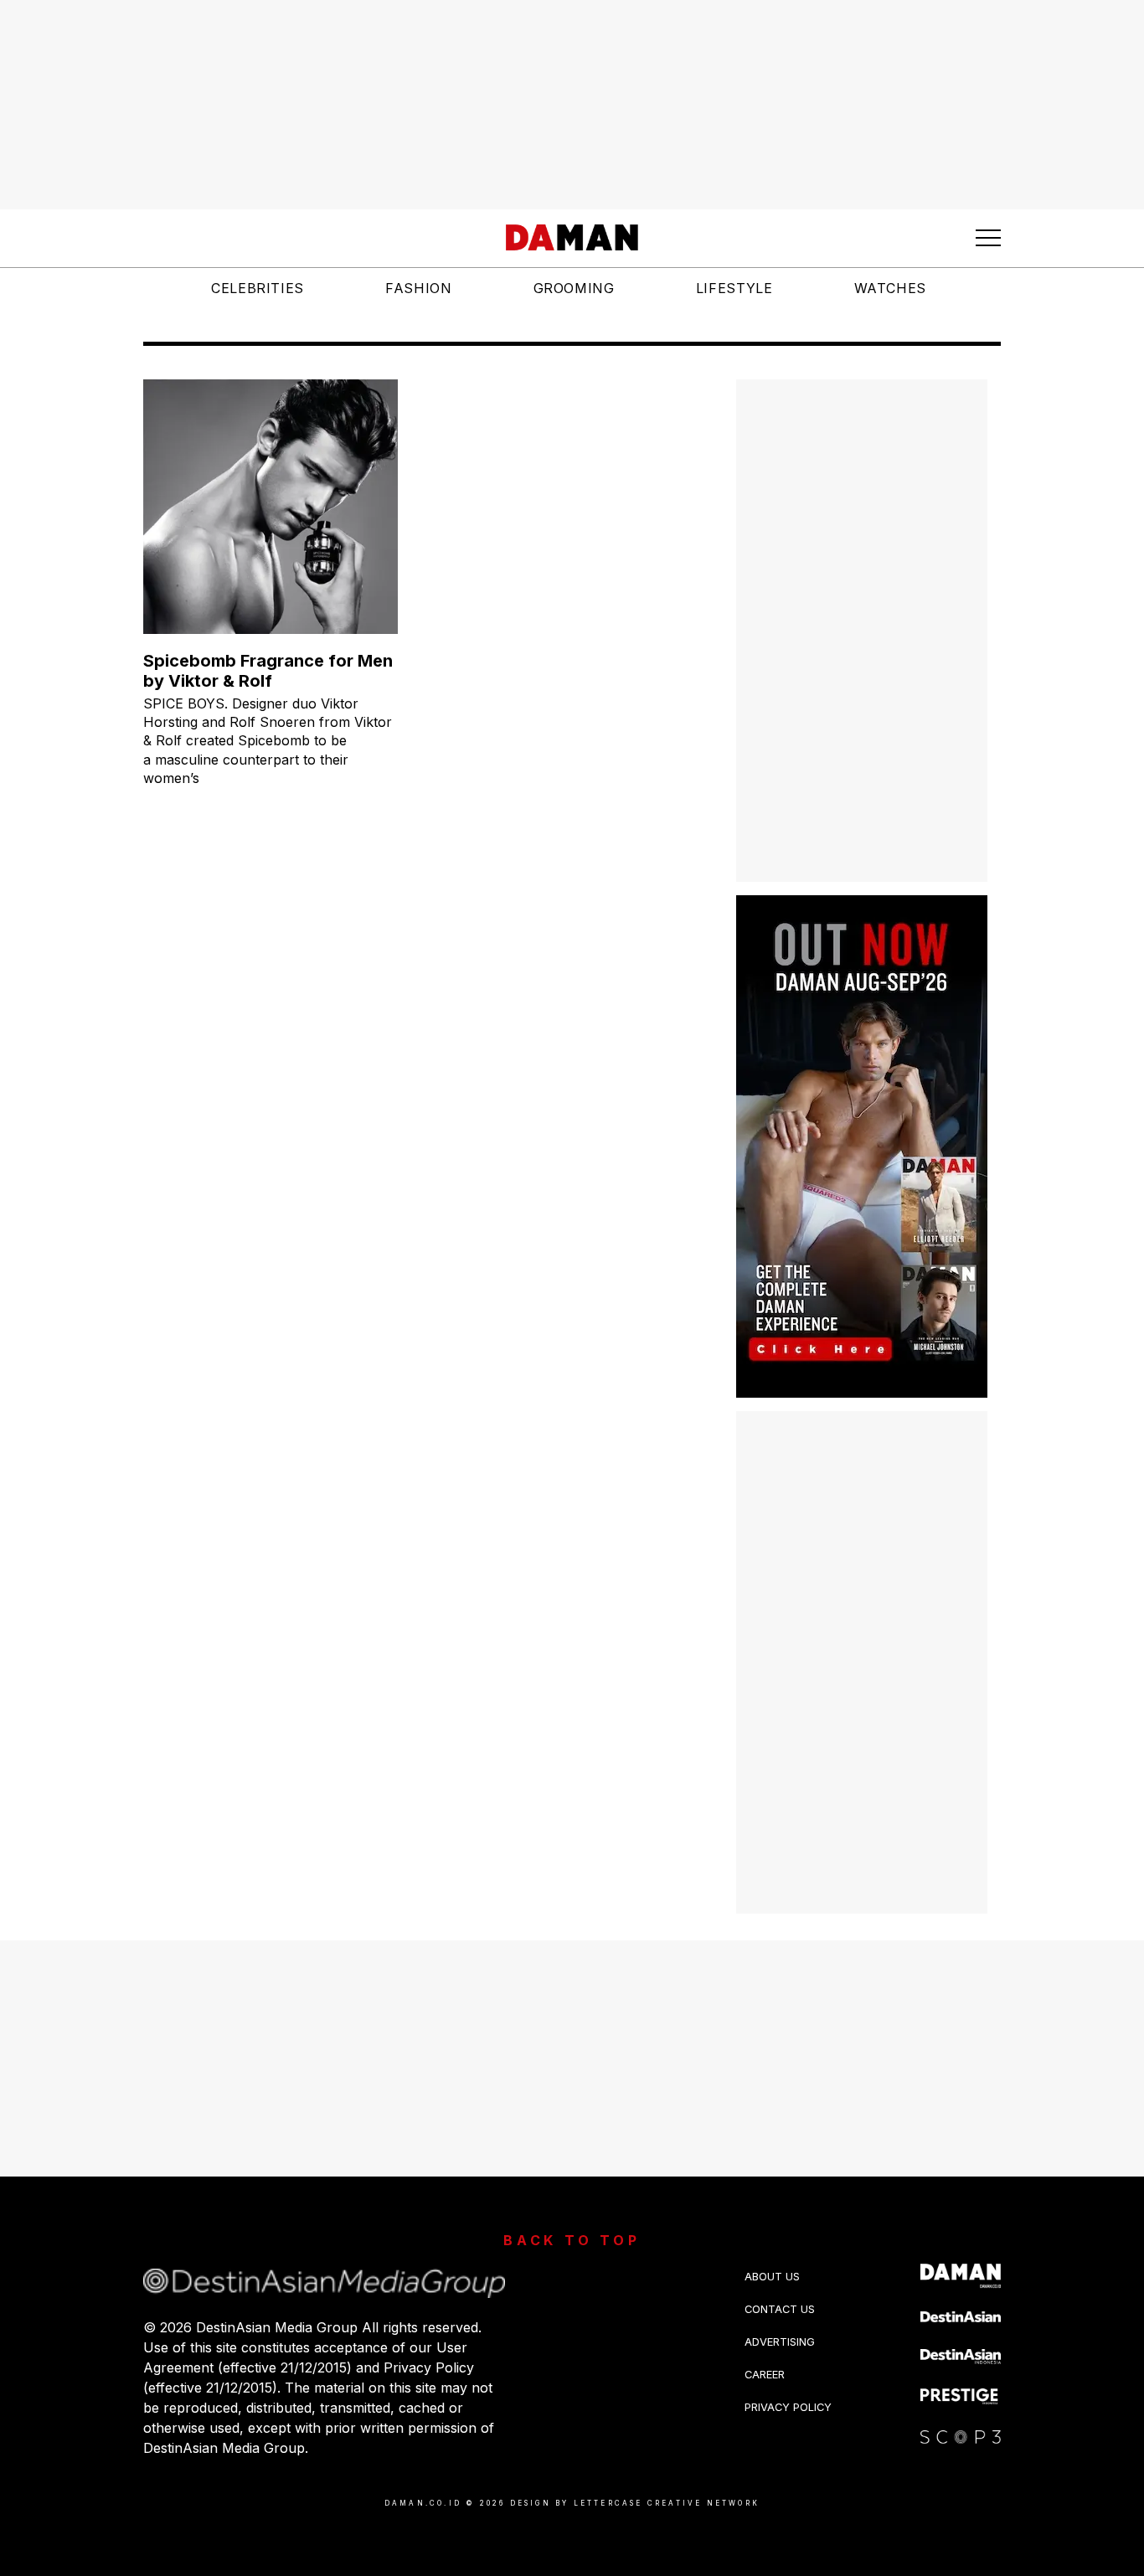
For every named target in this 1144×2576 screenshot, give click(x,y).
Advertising (780, 2342)
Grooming (574, 288)
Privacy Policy (788, 2407)
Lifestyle (734, 288)
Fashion (418, 288)
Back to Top (572, 2240)
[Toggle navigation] (988, 238)
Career (765, 2375)
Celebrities (258, 288)
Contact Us (780, 2309)
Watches (890, 288)
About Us (772, 2277)
